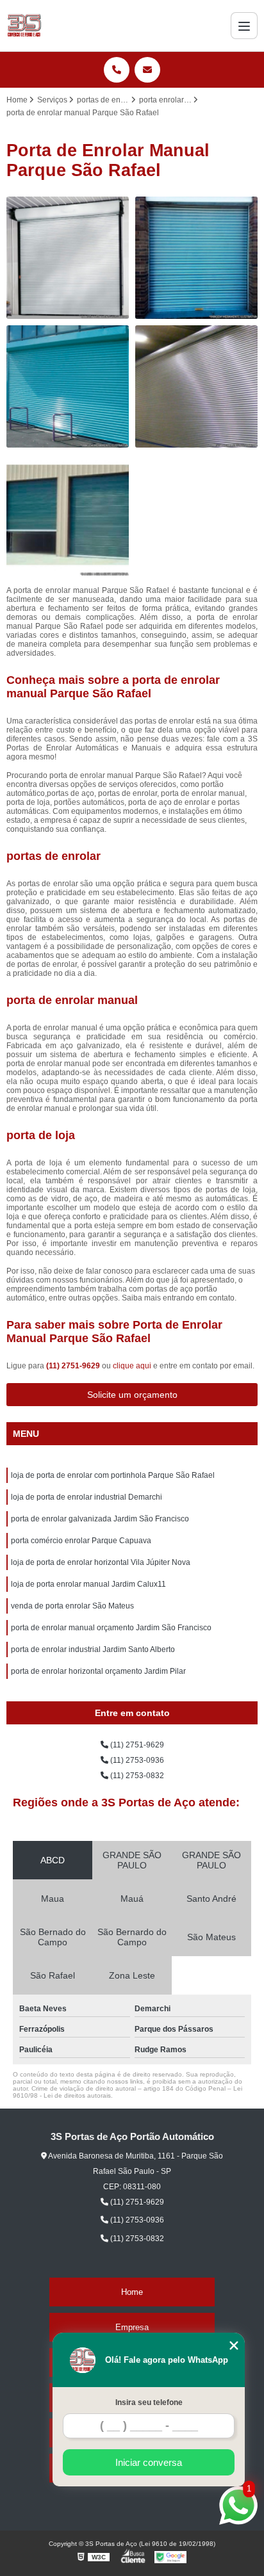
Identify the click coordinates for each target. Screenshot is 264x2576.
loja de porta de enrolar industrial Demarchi (87, 1497)
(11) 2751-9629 (74, 1366)
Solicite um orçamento (132, 1395)
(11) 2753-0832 (136, 1776)
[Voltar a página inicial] (24, 26)
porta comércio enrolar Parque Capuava (81, 1541)
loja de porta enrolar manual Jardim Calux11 (88, 1584)
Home (132, 2292)
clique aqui (132, 1366)
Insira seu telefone (149, 2402)
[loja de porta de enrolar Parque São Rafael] (196, 386)
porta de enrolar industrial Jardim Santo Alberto (93, 1649)
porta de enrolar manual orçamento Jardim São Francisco (111, 1628)
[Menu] (244, 26)
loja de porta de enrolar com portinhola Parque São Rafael (113, 1475)
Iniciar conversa (149, 2462)
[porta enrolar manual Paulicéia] (196, 258)
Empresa (132, 2327)
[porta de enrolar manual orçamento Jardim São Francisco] (68, 386)
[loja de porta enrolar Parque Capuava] (68, 258)
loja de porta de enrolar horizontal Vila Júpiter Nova (101, 1562)
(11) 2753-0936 (136, 1760)
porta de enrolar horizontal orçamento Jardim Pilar (98, 1671)
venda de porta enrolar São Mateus (72, 1606)
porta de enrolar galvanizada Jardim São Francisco (100, 1519)
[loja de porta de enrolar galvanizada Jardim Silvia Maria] (68, 515)
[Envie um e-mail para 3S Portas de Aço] (147, 70)
